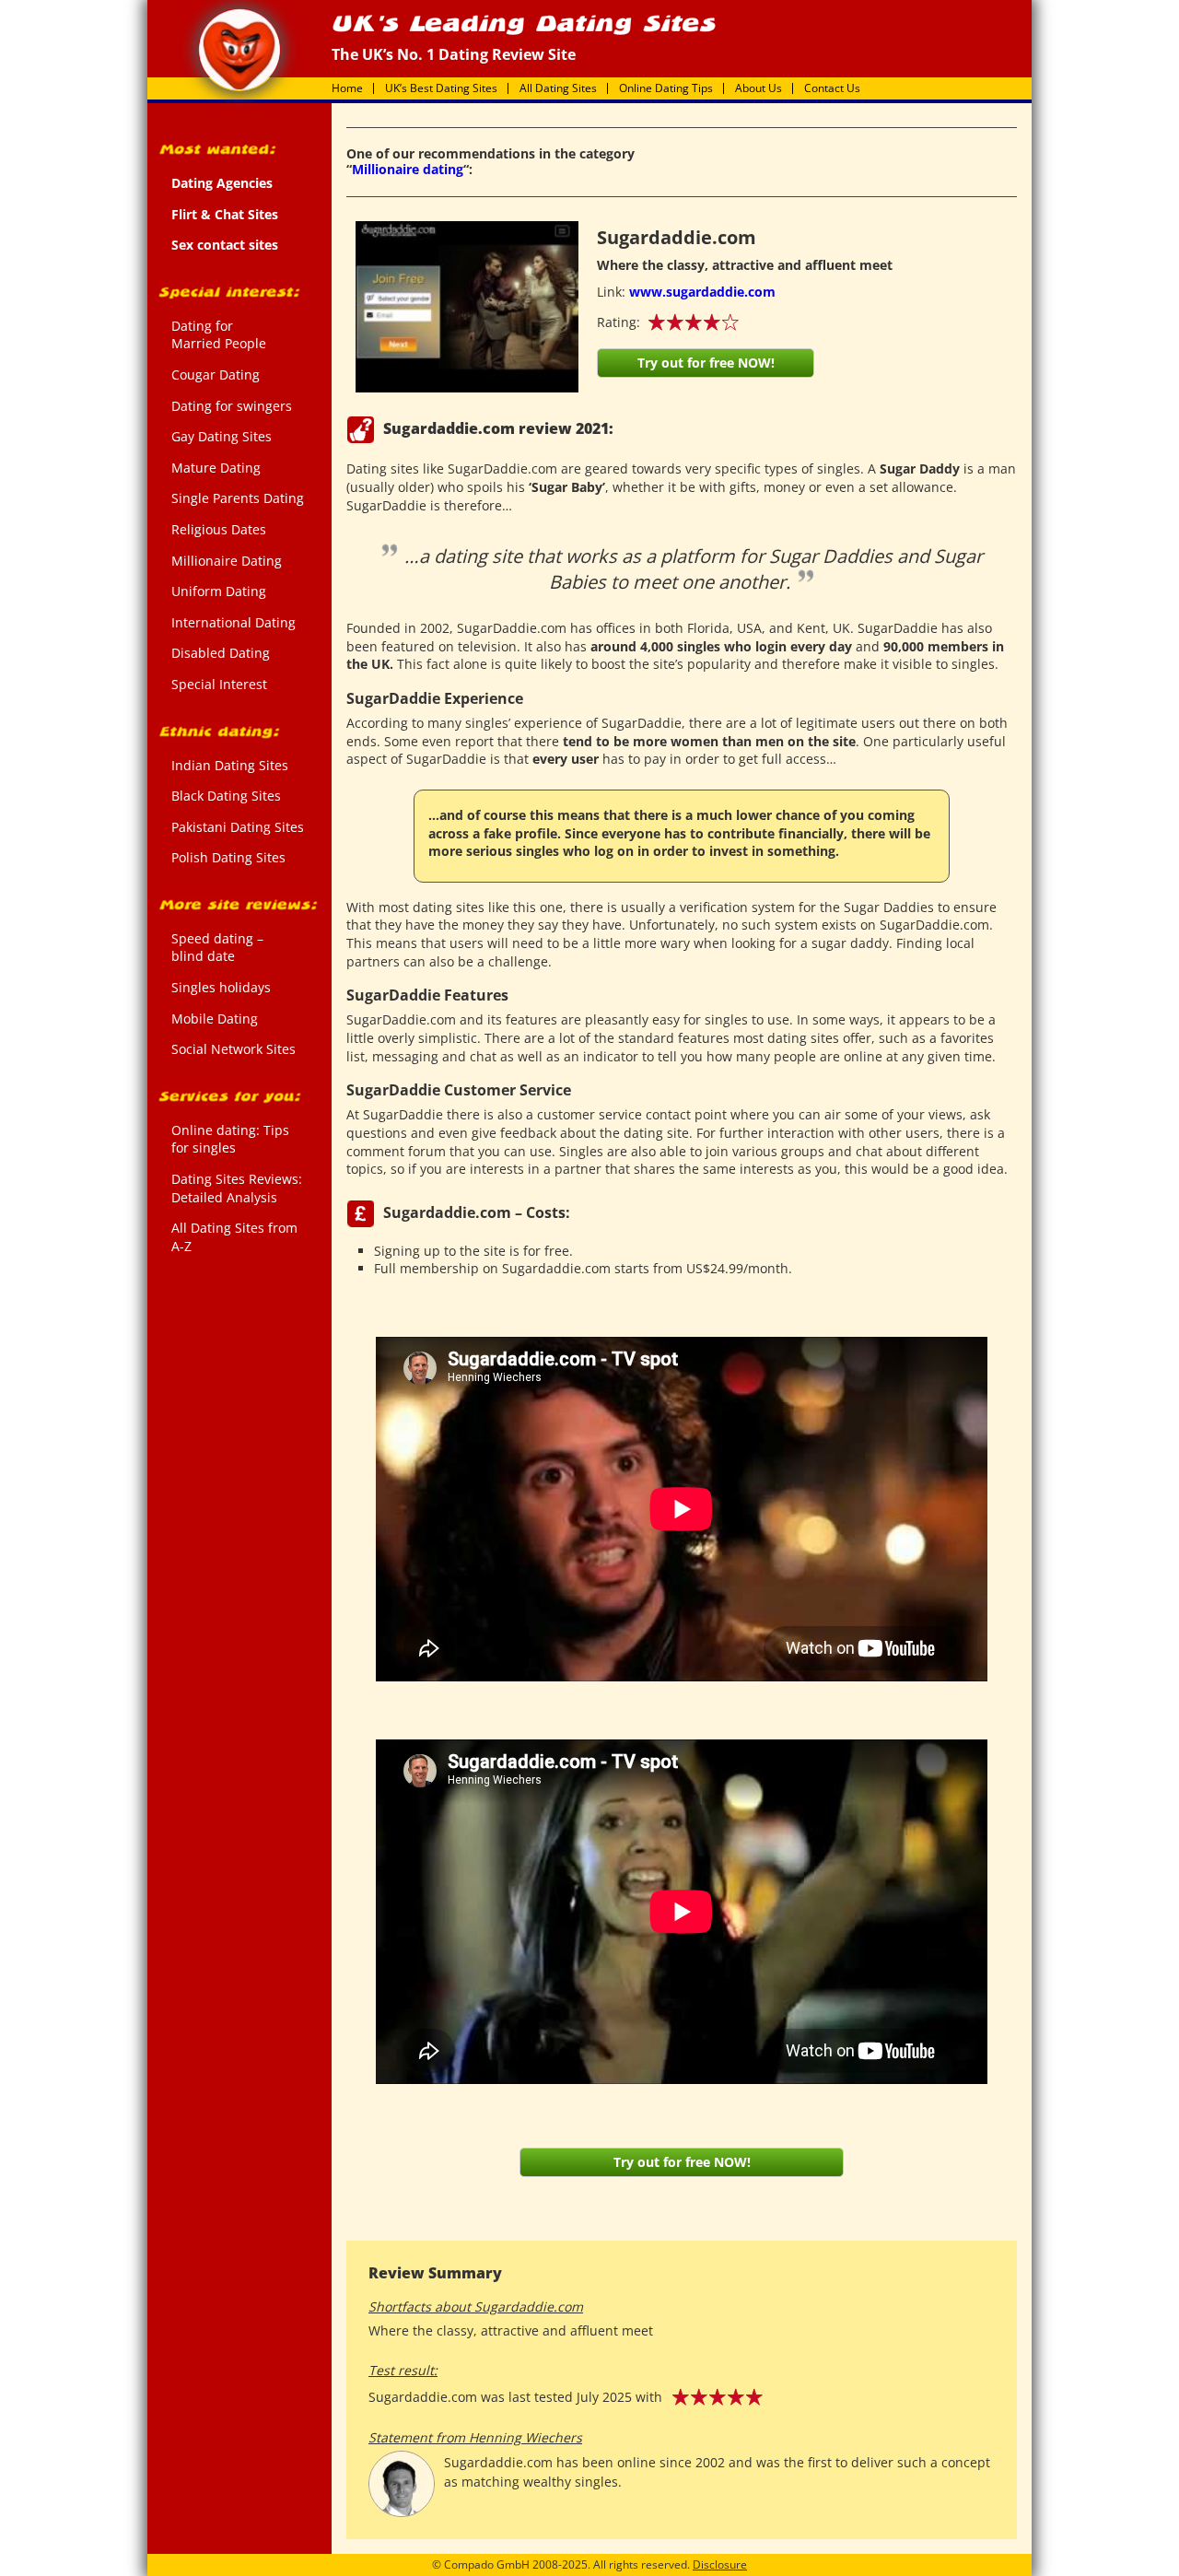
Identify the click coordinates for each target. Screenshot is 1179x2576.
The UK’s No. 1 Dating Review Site (239, 50)
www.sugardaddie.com (702, 292)
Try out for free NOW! (706, 363)
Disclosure (720, 2564)
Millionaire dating (408, 169)
